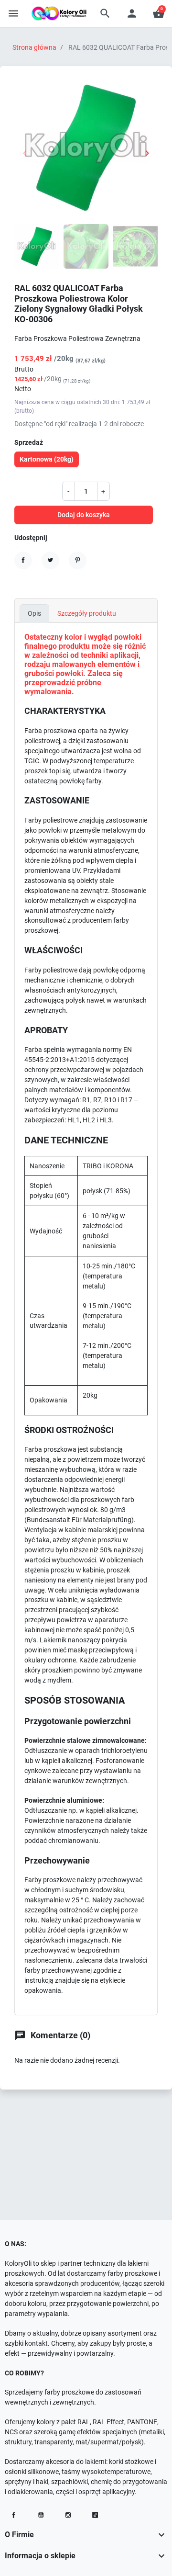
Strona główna (34, 47)
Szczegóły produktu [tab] (87, 613)
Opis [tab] (34, 613)
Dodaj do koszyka (84, 515)
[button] (105, 13)
